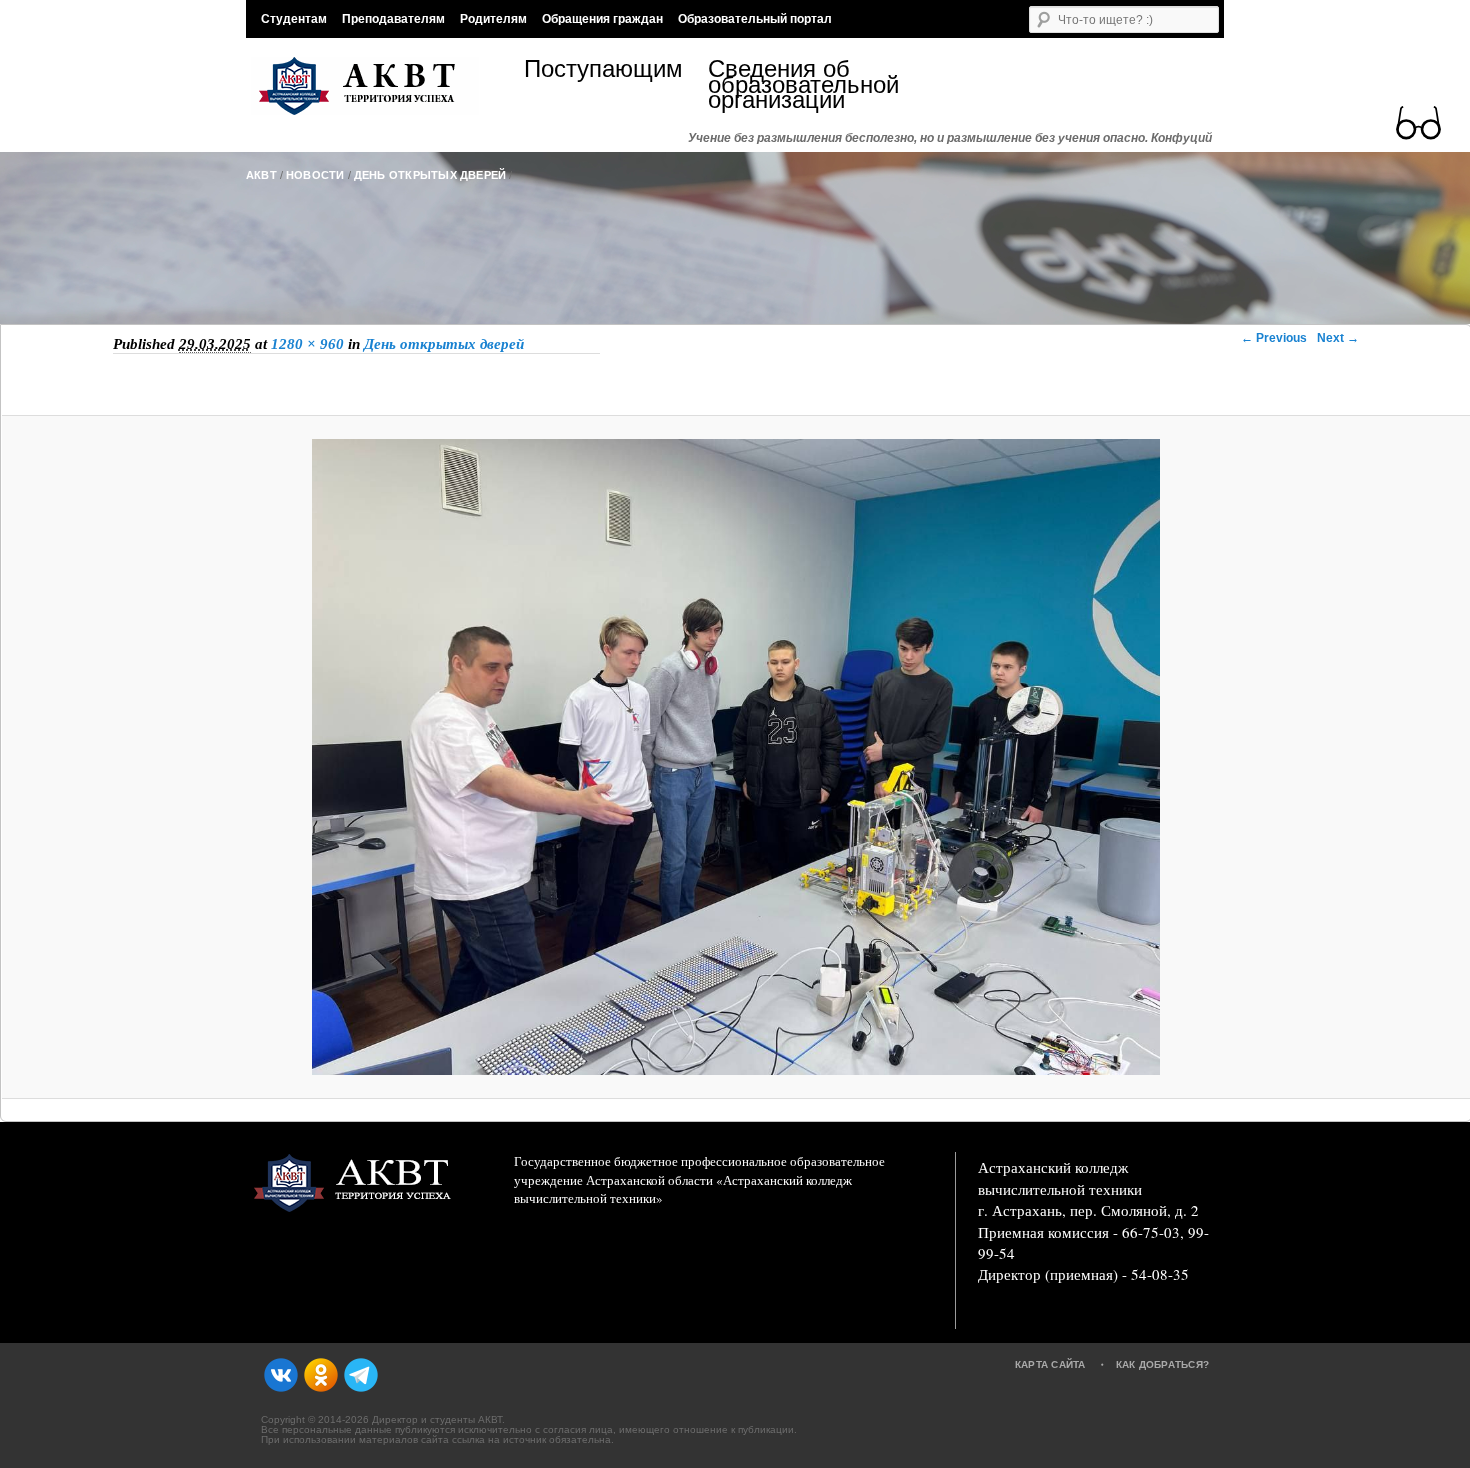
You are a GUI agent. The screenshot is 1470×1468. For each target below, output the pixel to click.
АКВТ (261, 175)
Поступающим (603, 71)
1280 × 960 (307, 344)
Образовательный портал (755, 19)
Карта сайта (1050, 1364)
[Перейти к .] (735, 209)
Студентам (294, 19)
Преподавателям (393, 19)
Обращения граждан (602, 19)
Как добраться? (1163, 1364)
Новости (315, 175)
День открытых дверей (430, 175)
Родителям (493, 19)
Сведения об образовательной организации (800, 84)
